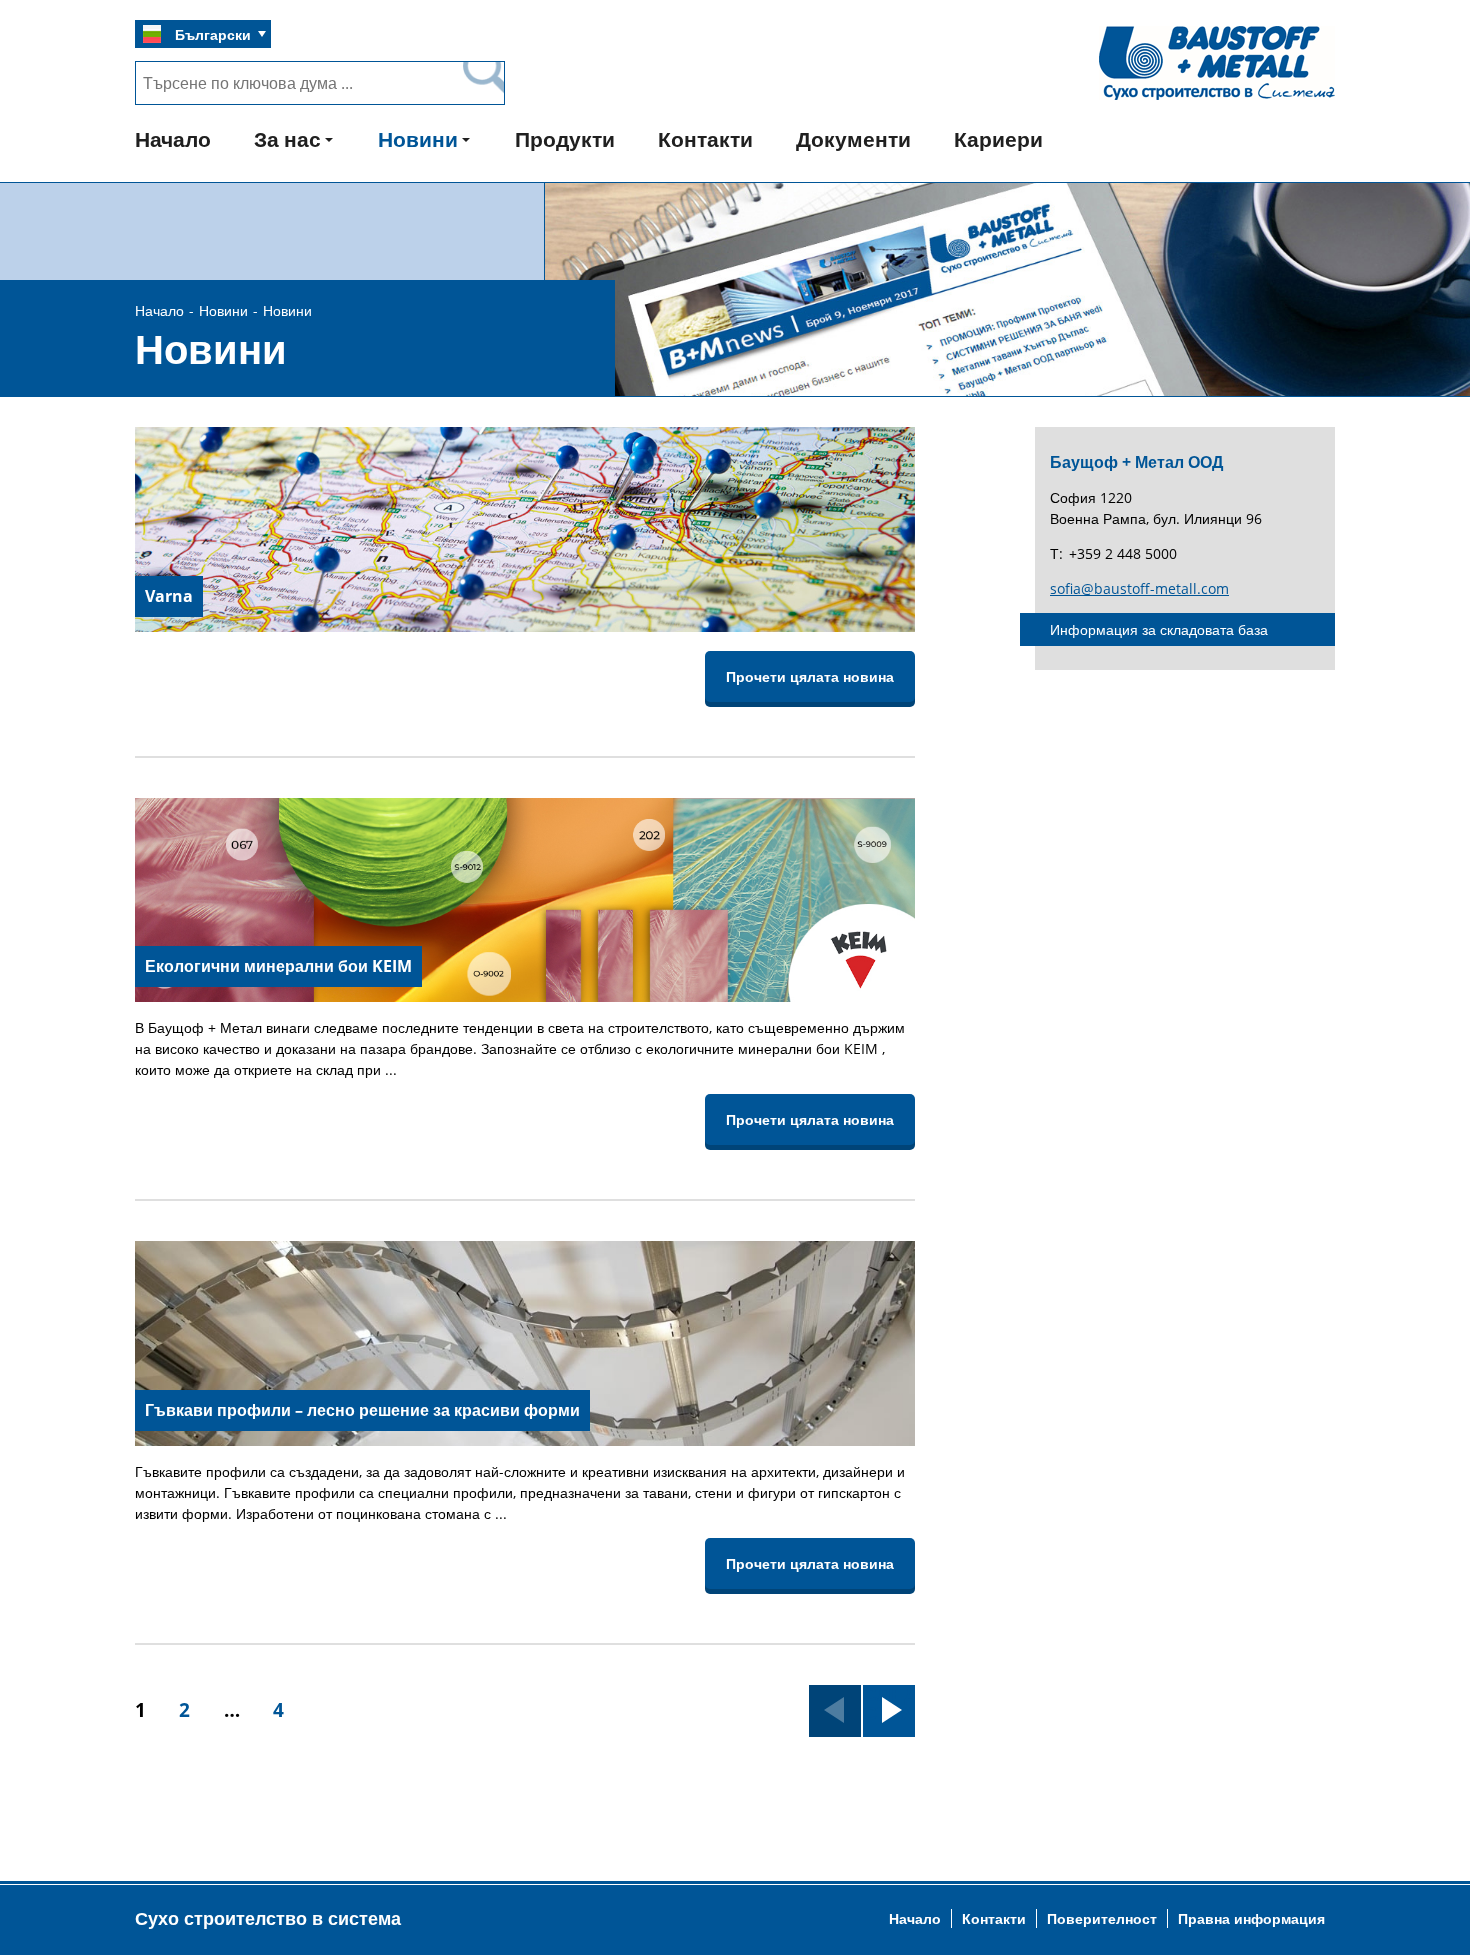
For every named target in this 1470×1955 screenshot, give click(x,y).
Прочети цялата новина (810, 676)
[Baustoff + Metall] (1217, 98)
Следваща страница (889, 1705)
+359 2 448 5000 (1123, 553)
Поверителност (1102, 1918)
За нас (287, 139)
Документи (853, 139)
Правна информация (1251, 1918)
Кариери (998, 139)
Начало (173, 139)
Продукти (565, 139)
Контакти (705, 139)
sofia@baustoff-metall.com (1139, 588)
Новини (418, 139)
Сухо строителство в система (268, 1918)
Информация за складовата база (1159, 629)
